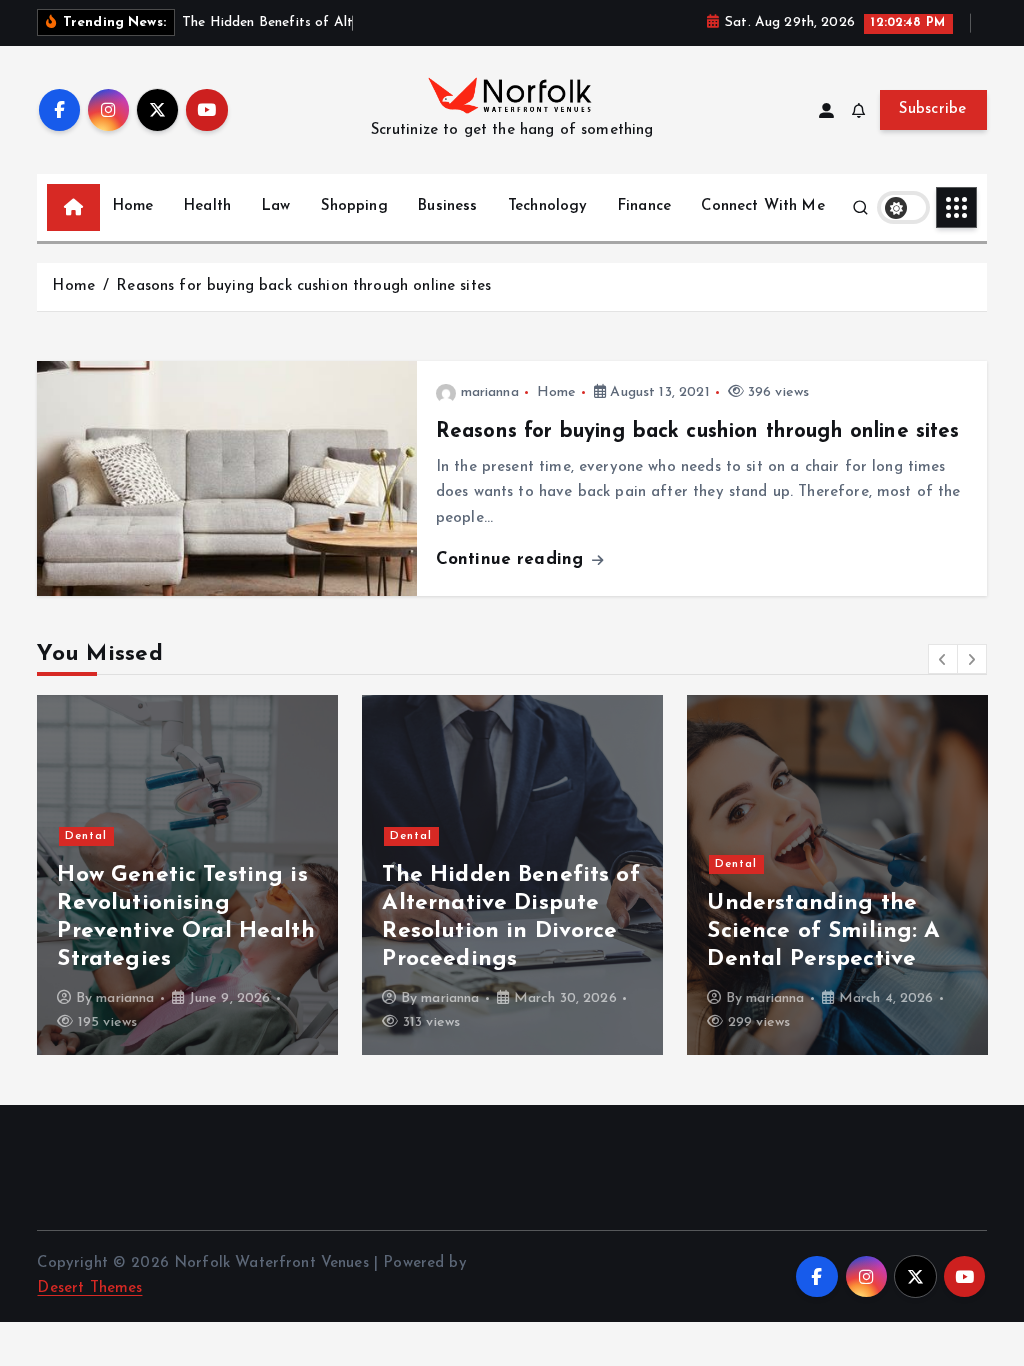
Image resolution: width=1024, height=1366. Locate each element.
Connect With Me (762, 206)
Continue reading (513, 559)
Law (276, 206)
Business (447, 206)
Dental (86, 836)
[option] (187, 875)
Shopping (354, 206)
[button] (943, 659)
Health (207, 206)
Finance (644, 206)
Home (133, 206)
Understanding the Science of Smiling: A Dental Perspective (823, 931)
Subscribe (933, 109)
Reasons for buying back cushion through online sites (303, 286)
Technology (548, 206)
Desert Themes (89, 1288)
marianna (490, 392)
